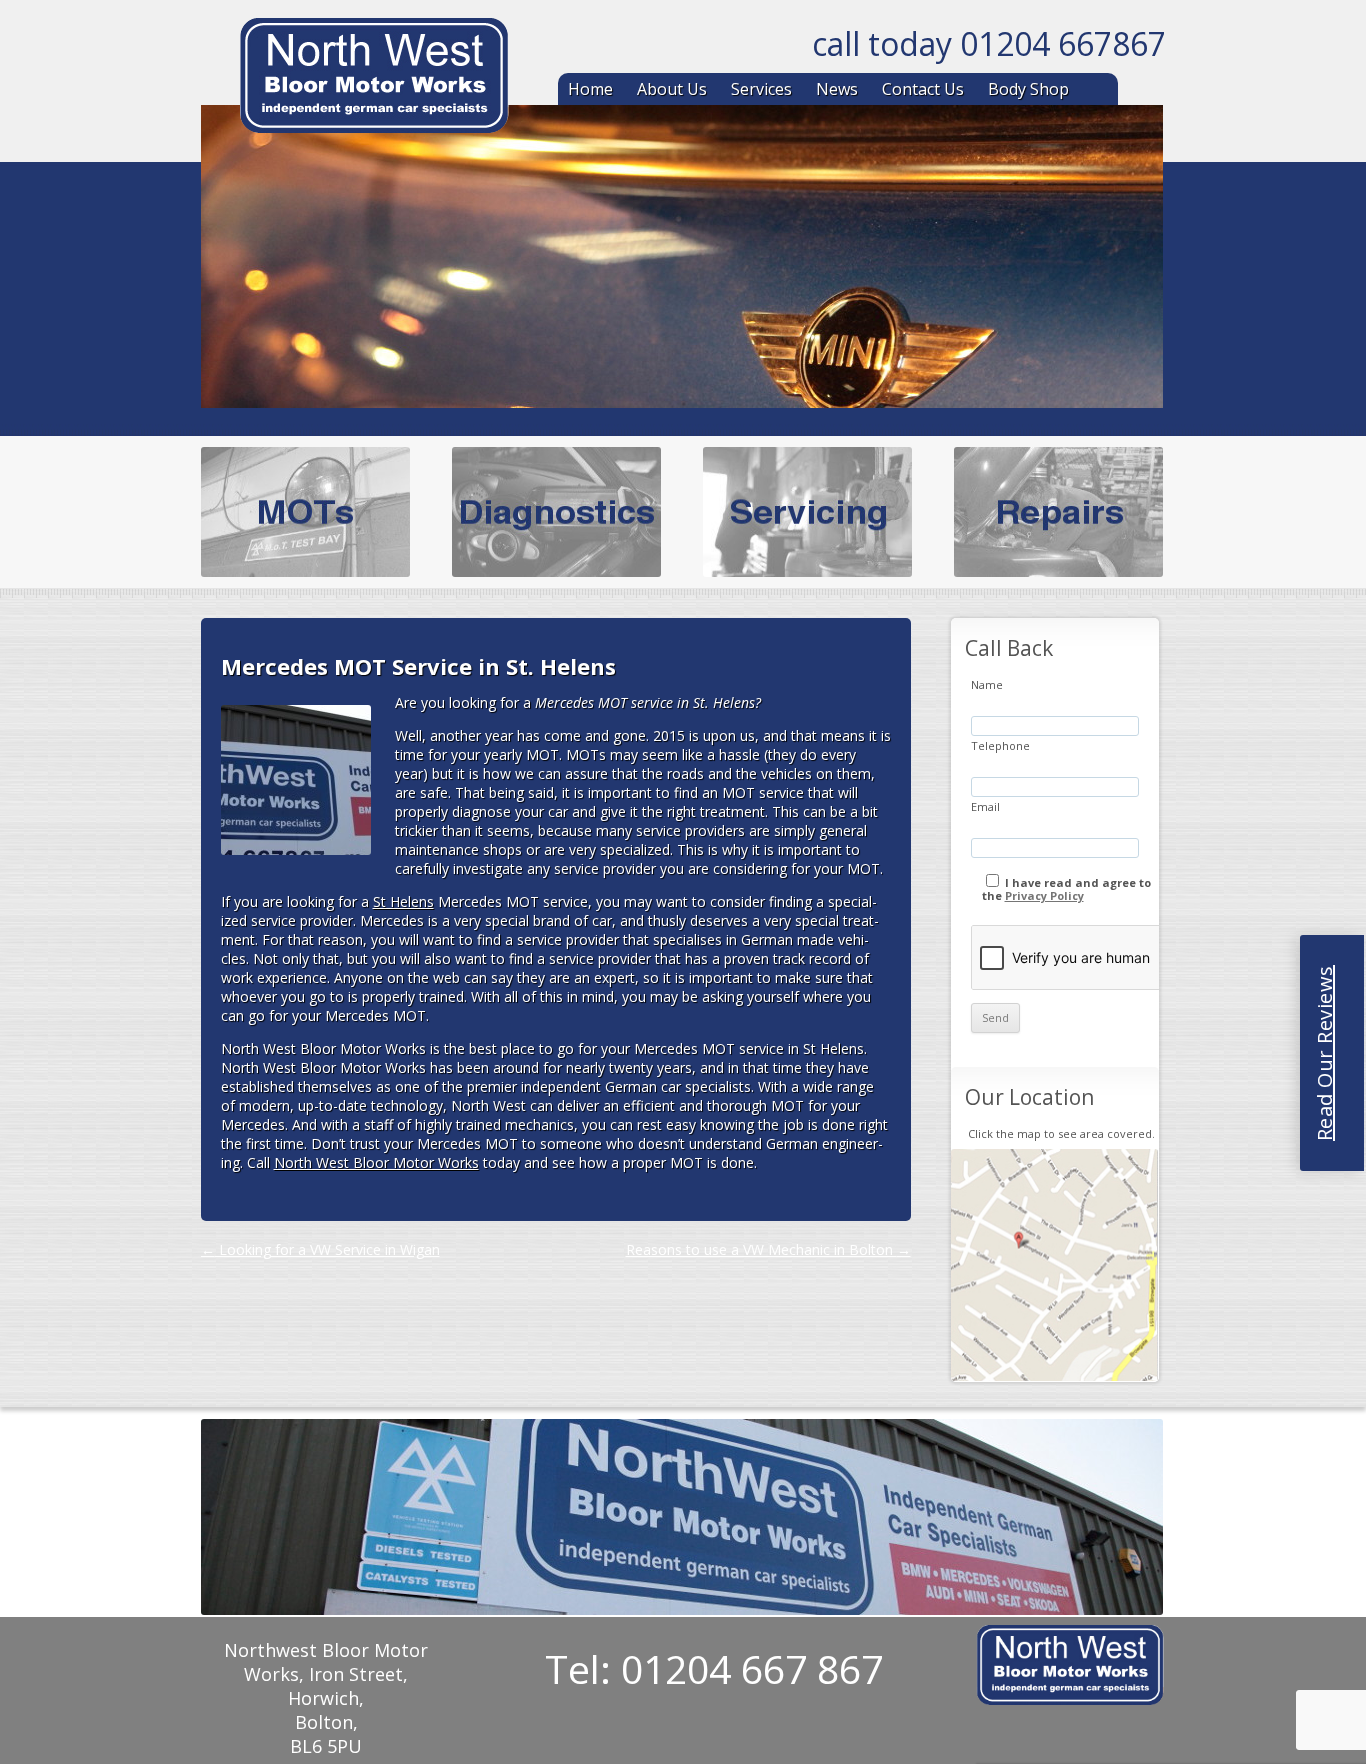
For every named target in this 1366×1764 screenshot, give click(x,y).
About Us (672, 89)
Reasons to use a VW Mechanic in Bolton (768, 1249)
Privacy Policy (1044, 895)
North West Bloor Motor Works (376, 1162)
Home (590, 89)
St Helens (403, 901)
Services (761, 89)
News (837, 89)
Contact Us (923, 89)
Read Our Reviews (1324, 1053)
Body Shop (1028, 89)
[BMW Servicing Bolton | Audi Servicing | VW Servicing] (374, 79)
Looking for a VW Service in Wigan (320, 1249)
